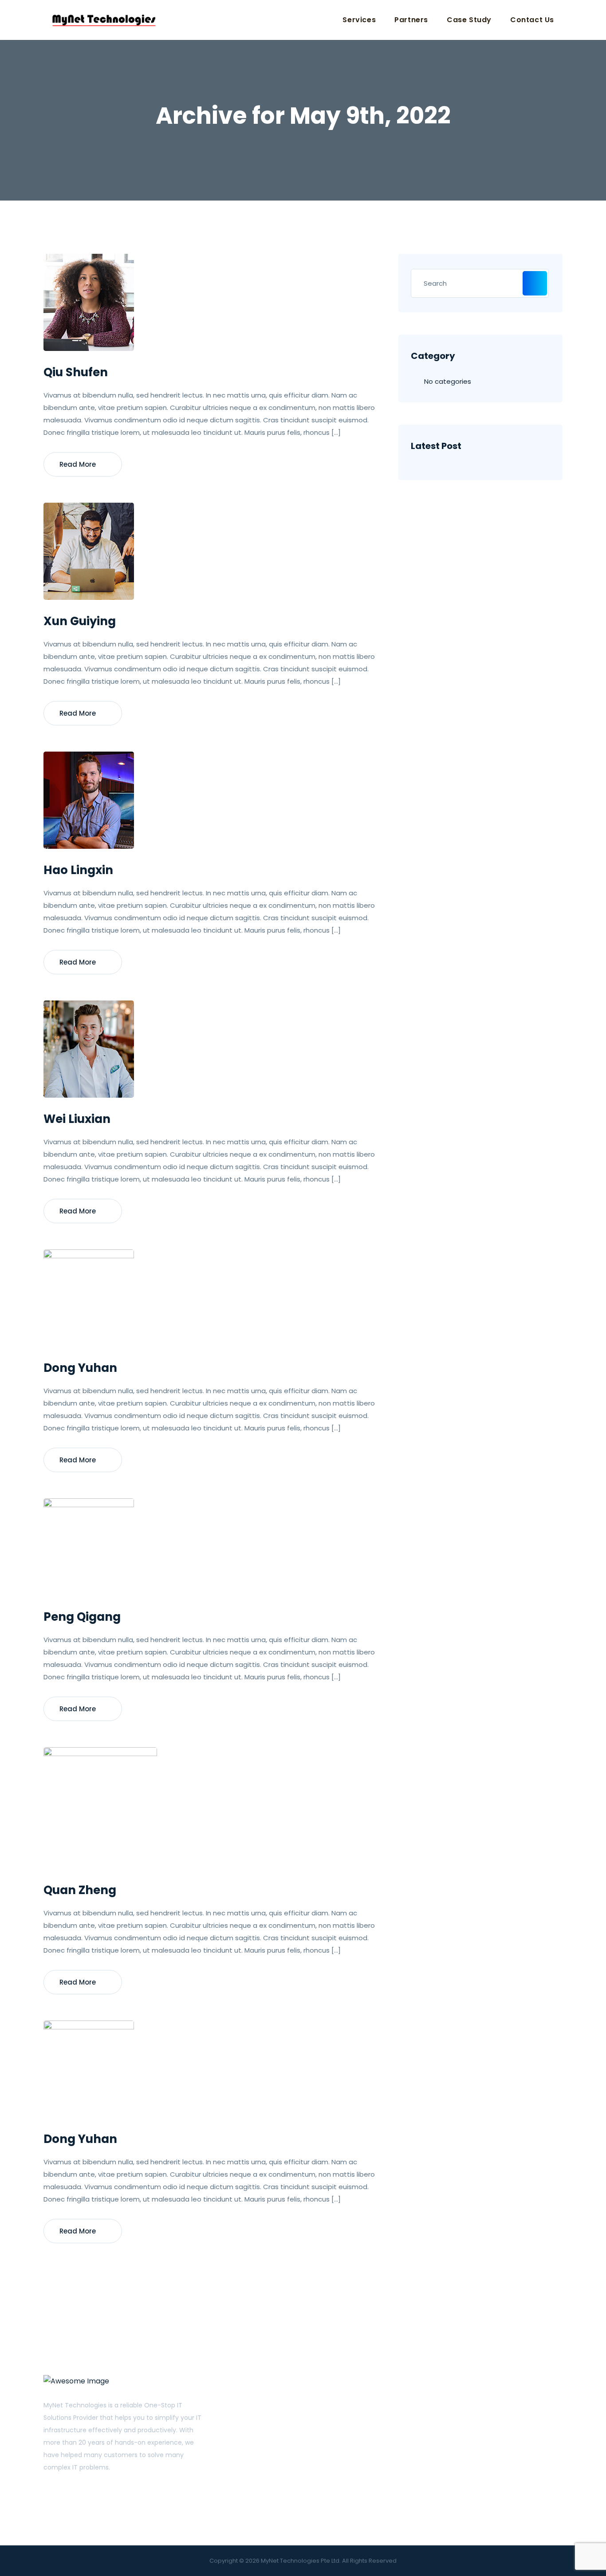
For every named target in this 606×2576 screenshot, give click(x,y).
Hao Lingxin (78, 870)
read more (79, 464)
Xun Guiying (80, 621)
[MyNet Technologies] (104, 20)
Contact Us (532, 20)
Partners (411, 20)
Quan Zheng (80, 1890)
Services (359, 20)
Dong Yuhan (80, 1368)
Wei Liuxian (77, 1119)
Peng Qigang (82, 1617)
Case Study (469, 20)
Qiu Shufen (76, 372)
